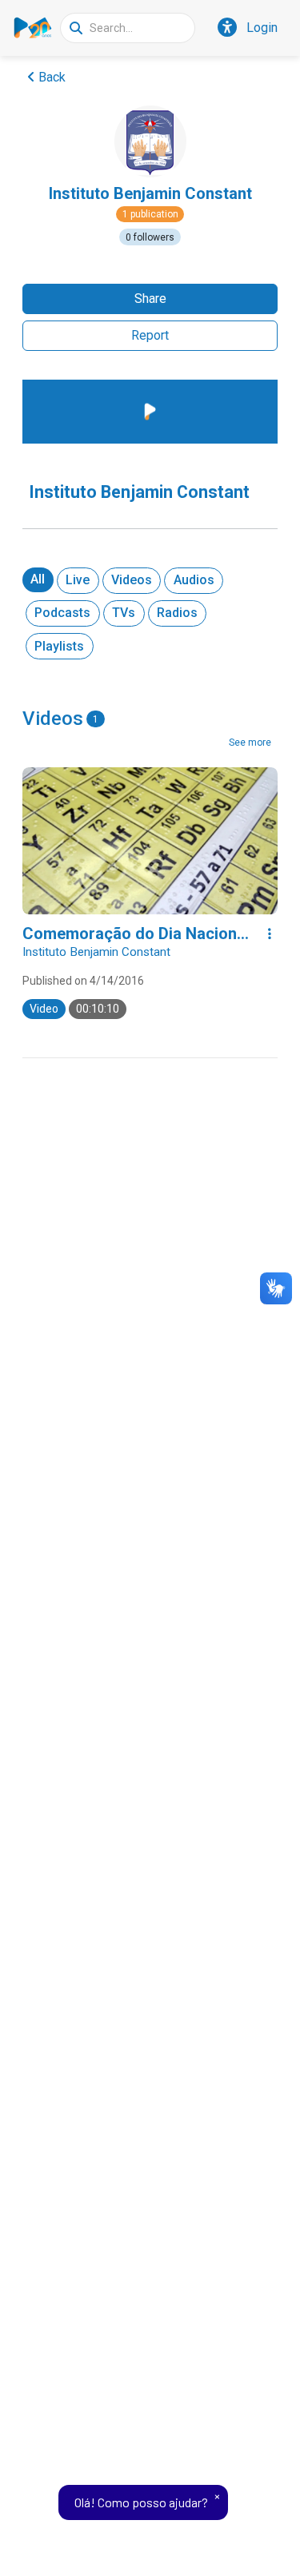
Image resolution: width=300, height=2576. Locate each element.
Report (150, 335)
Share (150, 299)
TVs (124, 613)
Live (78, 580)
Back (52, 77)
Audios (194, 580)
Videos (132, 580)
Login (262, 28)
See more (250, 743)
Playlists (59, 646)
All (38, 579)
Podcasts (62, 613)
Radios (177, 613)
